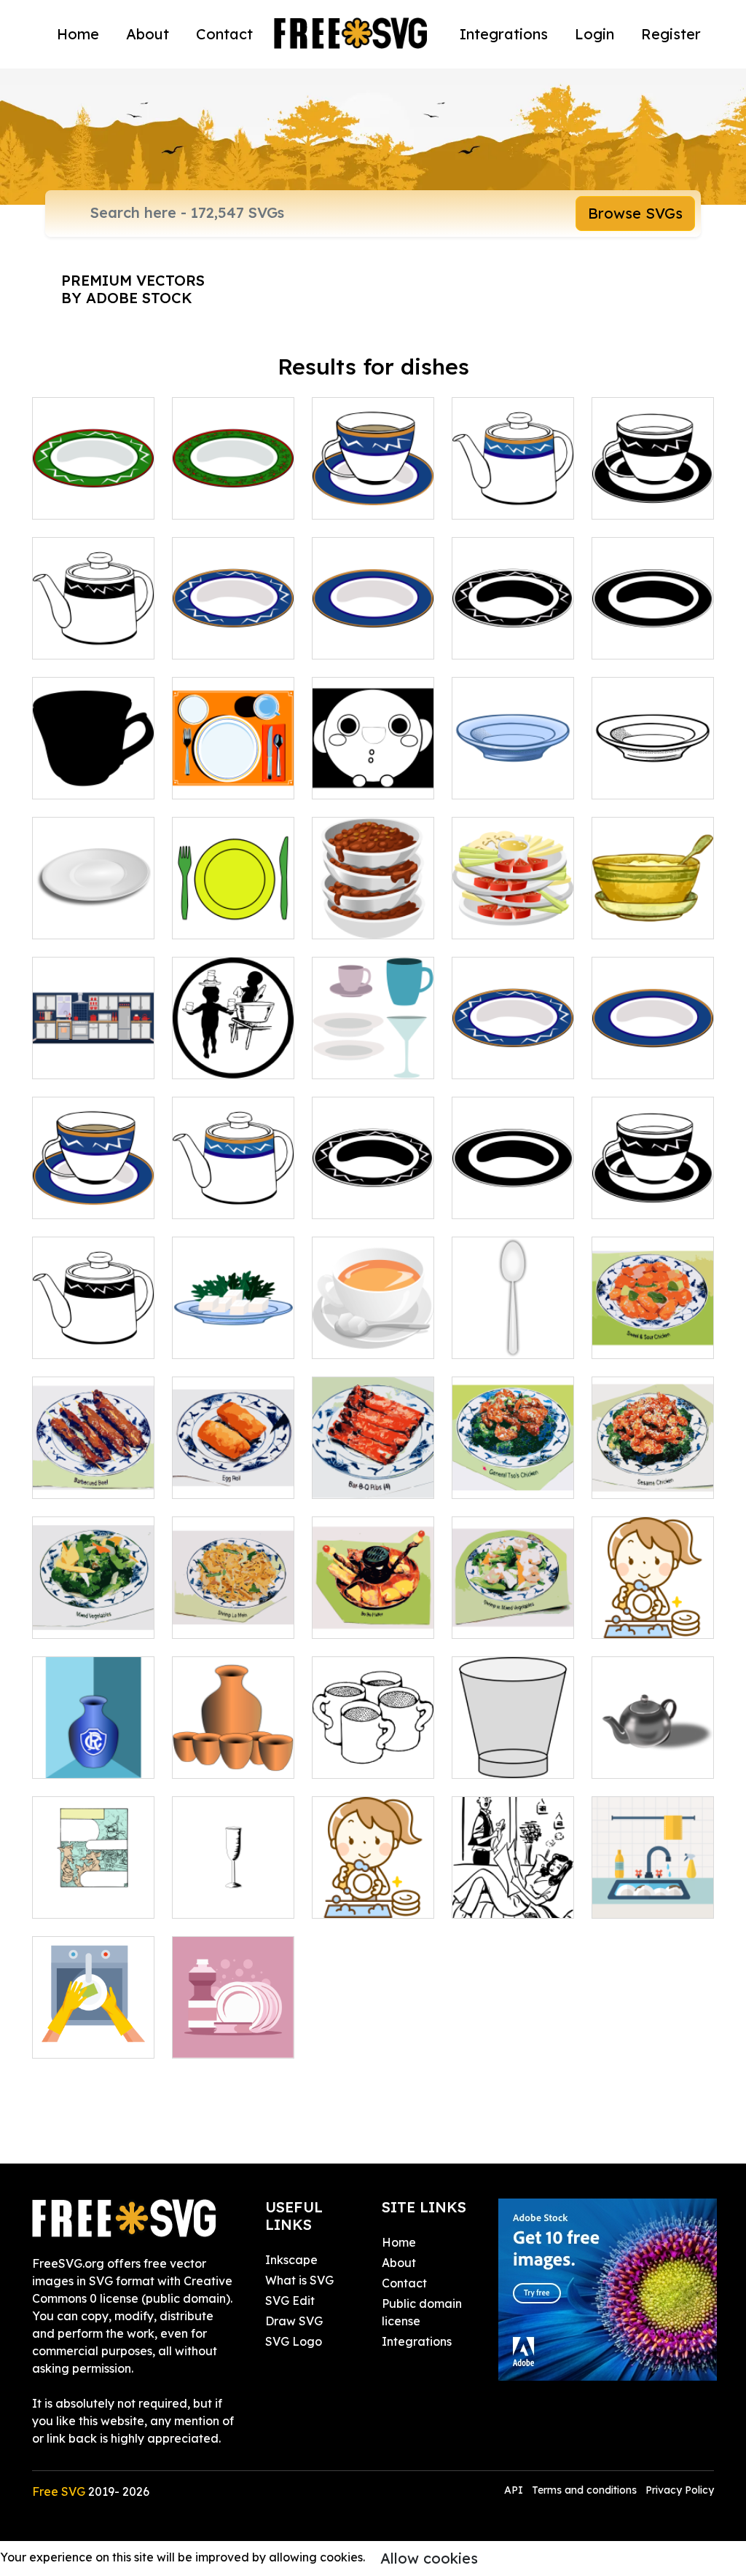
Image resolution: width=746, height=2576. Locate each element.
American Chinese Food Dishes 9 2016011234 (513, 1592)
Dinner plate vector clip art (653, 630)
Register (671, 34)
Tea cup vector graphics (373, 490)
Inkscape (291, 2260)
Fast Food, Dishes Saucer (653, 1050)
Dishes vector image (373, 1050)
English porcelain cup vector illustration (93, 753)
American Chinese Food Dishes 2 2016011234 (233, 1452)
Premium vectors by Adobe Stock (133, 289)
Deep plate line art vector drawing (653, 762)
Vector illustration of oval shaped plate (94, 893)
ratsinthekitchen (93, 1898)
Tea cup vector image (653, 490)
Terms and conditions (584, 2490)
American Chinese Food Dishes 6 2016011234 (94, 1592)
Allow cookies (429, 2558)
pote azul (75, 1758)
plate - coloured (233, 1330)
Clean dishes (223, 2038)
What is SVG (299, 2280)
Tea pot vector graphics (513, 490)
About (148, 34)
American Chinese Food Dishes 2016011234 (653, 1312)
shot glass (495, 1758)
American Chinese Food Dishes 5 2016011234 (653, 1452)
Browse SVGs (635, 213)
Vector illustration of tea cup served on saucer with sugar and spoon (373, 1295)
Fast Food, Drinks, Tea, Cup (94, 1190)
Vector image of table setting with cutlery (233, 762)
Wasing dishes (508, 1898)
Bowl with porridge (653, 910)
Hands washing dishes (94, 2029)
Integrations (504, 34)
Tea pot (629, 1758)
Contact (224, 34)
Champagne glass (233, 1890)
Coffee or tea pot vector (94, 630)
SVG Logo (294, 2341)
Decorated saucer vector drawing (233, 622)
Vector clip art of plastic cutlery (233, 901)
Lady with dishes (373, 1890)
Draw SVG (294, 2321)
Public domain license (422, 2312)
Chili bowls (357, 919)
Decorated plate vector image (513, 622)
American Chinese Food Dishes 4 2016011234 (513, 1452)
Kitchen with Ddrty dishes (653, 1890)
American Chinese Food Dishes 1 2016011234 (94, 1452)
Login (594, 34)
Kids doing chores (233, 1050)
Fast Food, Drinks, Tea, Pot (233, 1190)
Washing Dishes (651, 1618)
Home (78, 34)
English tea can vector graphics (373, 770)
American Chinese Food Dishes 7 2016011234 (233, 1592)
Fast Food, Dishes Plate (513, 1050)
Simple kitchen (89, 1059)
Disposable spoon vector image (513, 1321)
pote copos (219, 1758)
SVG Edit (290, 2301)
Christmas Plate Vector (233, 490)
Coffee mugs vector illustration (373, 1741)
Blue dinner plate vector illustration (373, 622)
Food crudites (507, 919)
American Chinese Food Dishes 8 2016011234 (373, 1592)
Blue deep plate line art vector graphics (513, 762)
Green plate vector (93, 490)
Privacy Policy (680, 2490)
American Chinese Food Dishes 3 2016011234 (373, 1452)
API (515, 2490)
